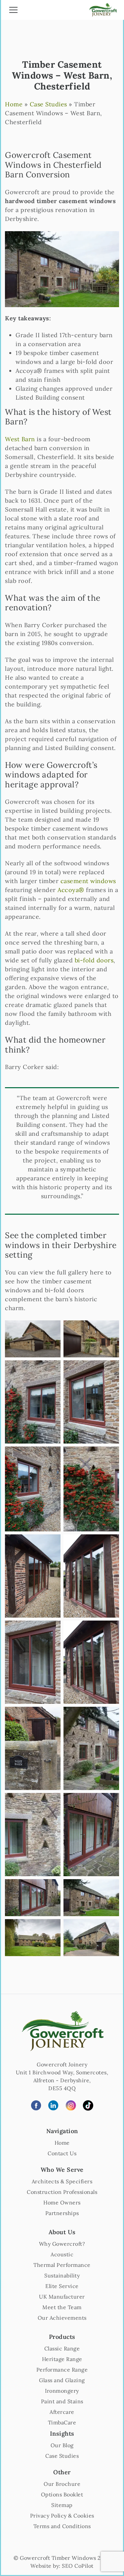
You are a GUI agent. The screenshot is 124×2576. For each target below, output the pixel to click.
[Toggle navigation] (13, 11)
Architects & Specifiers (62, 2181)
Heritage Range (62, 2359)
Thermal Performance (62, 2265)
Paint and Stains (62, 2401)
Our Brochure (62, 2484)
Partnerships (62, 2213)
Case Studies (48, 104)
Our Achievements (62, 2318)
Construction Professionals (62, 2192)
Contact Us (62, 2153)
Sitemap (62, 2505)
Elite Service (62, 2286)
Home (14, 104)
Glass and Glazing (62, 2380)
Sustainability (62, 2275)
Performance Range (62, 2370)
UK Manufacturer (62, 2297)
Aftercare (62, 2412)
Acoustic (62, 2254)
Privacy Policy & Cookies (62, 2516)
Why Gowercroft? (62, 2244)
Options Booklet (62, 2494)
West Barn (20, 439)
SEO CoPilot (78, 2566)
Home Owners (62, 2202)
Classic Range (62, 2348)
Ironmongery (62, 2391)
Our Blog (62, 2445)
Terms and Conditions (62, 2526)
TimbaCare (62, 2422)
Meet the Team (62, 2307)
